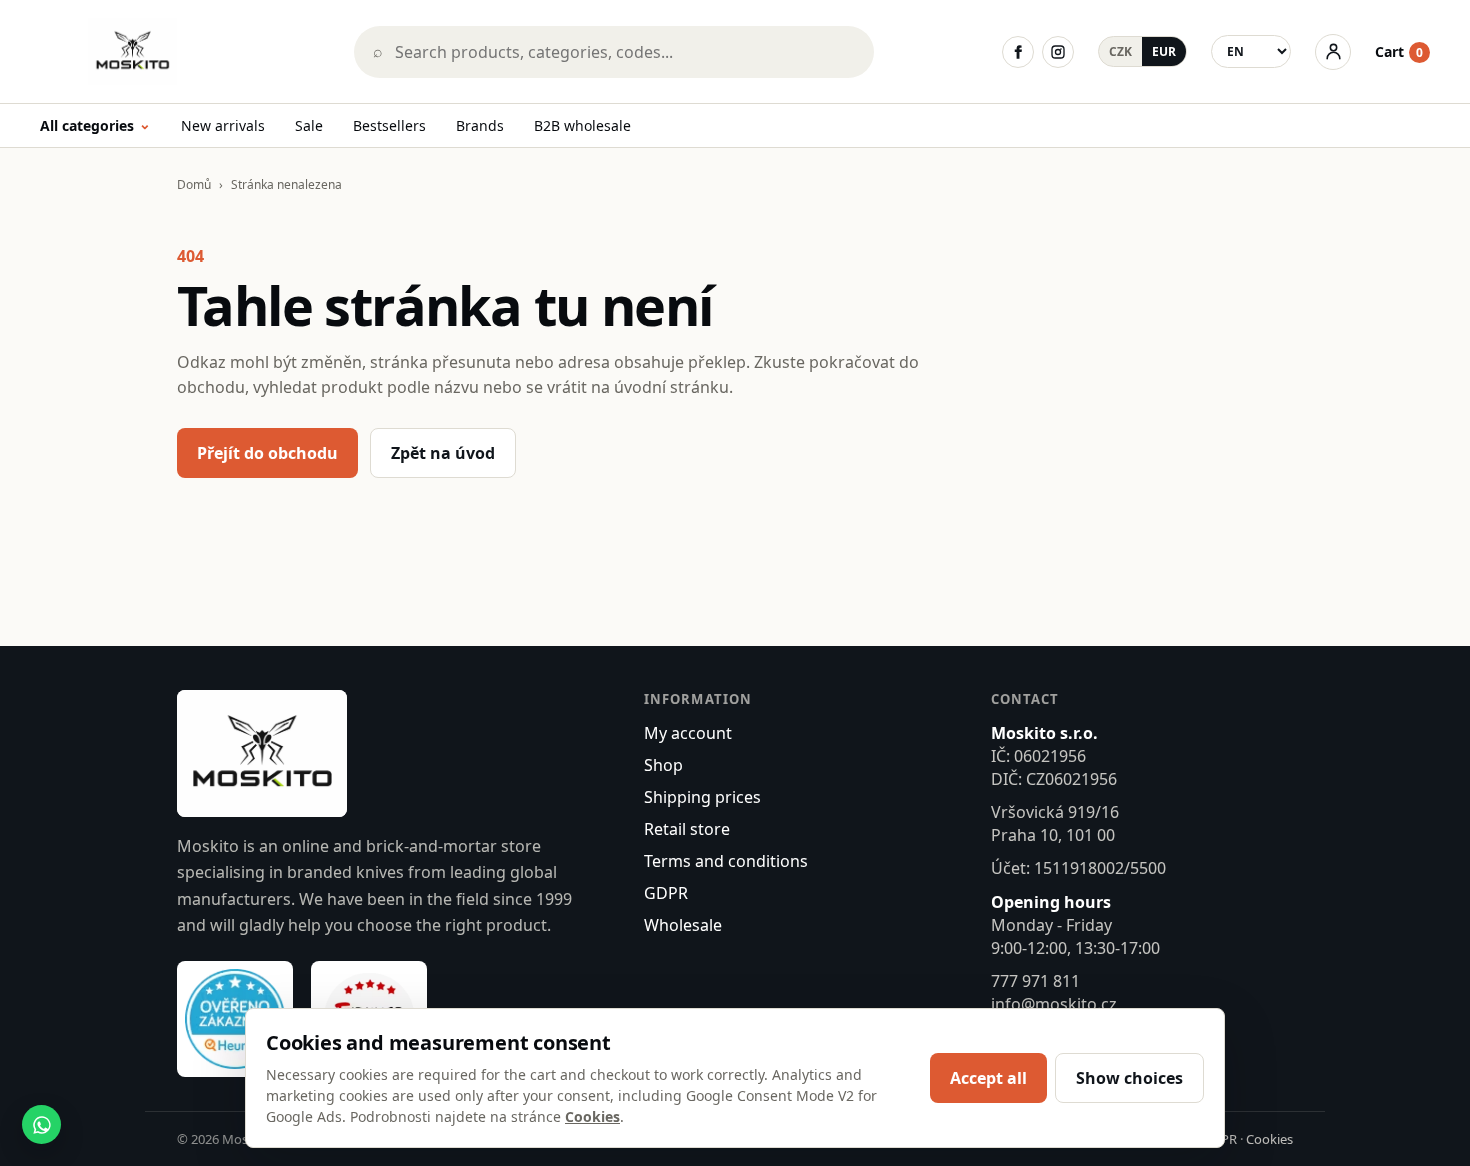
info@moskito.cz (1054, 1004)
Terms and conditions (726, 861)
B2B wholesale (582, 125)
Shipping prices (702, 797)
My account (688, 733)
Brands (480, 125)
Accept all (988, 1078)
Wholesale (683, 925)
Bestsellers (389, 125)
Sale (309, 125)
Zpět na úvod (443, 453)
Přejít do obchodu (267, 453)
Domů (194, 184)
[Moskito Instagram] (1058, 52)
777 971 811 (1035, 981)
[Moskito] (183, 51)
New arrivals (223, 125)
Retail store (687, 829)
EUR (1164, 51)
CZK (1120, 51)
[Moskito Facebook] (1018, 52)
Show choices (1129, 1078)
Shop (663, 765)
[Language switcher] (1251, 51)
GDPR (666, 893)
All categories (95, 126)
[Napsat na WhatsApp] (41, 1124)
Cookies (1269, 1139)
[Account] (1333, 52)
